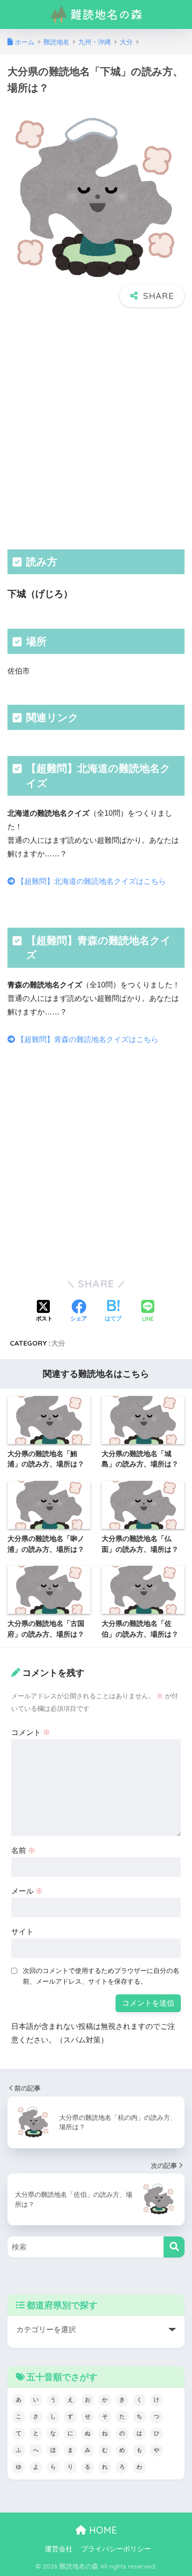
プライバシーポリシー (116, 2549)
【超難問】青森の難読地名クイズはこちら (87, 1039)
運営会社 (59, 2549)
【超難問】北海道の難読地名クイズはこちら (90, 881)
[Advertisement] (96, 427)
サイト (22, 1932)
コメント (31, 1732)
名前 (23, 1850)
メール (27, 1891)
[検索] (174, 2247)
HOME (102, 2530)
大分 (58, 1343)
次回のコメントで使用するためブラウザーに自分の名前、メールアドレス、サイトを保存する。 (101, 1976)
